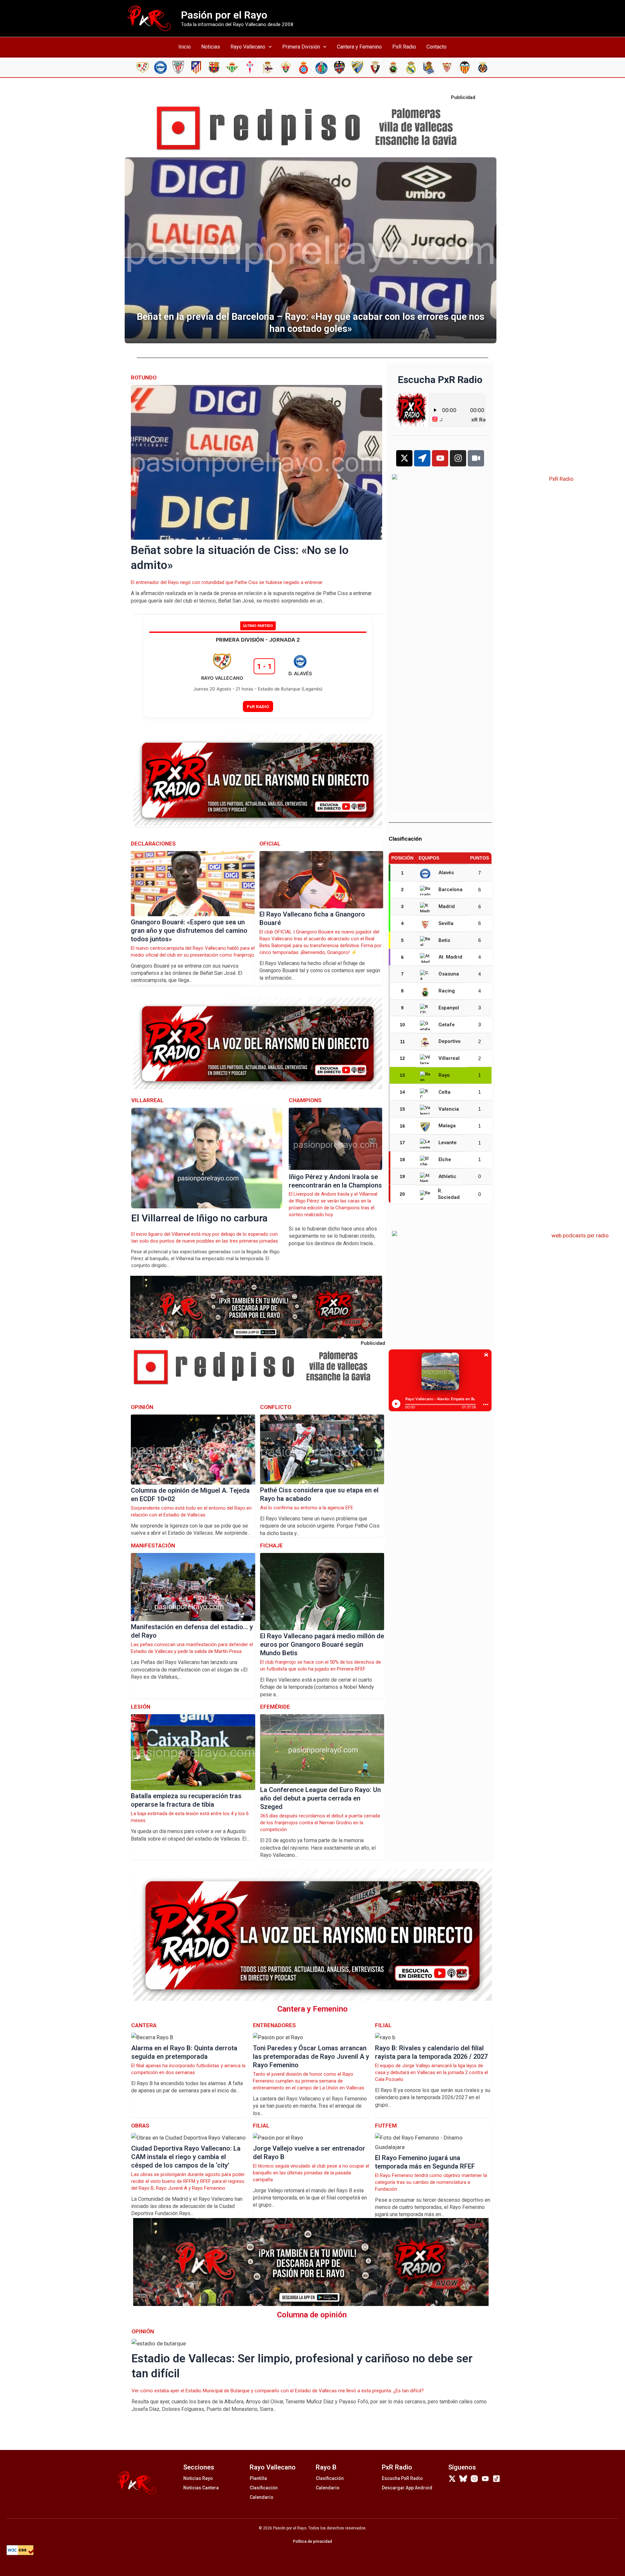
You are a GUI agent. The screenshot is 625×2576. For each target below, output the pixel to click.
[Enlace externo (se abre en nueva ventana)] (312, 128)
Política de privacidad (312, 2541)
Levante (448, 1143)
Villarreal (449, 1058)
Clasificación (264, 2488)
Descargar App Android (407, 2488)
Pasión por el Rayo (224, 15)
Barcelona (451, 890)
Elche (445, 1160)
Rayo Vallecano (248, 47)
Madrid (447, 906)
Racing (447, 991)
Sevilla (446, 923)
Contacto (437, 47)
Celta (444, 1092)
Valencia (449, 1109)
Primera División (301, 47)
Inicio (185, 47)
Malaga (447, 1126)
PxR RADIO (258, 706)
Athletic (447, 1176)
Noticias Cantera (201, 2488)
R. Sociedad (449, 1194)
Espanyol (449, 1008)
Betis (444, 940)
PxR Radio (404, 47)
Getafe (447, 1025)
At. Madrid (450, 957)
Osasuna (449, 974)
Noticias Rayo (198, 2478)
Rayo (444, 1075)
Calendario (262, 2497)
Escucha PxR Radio (402, 2478)
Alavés (446, 873)
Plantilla (258, 2478)
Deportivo (450, 1041)
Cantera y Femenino (359, 47)
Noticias (211, 47)
